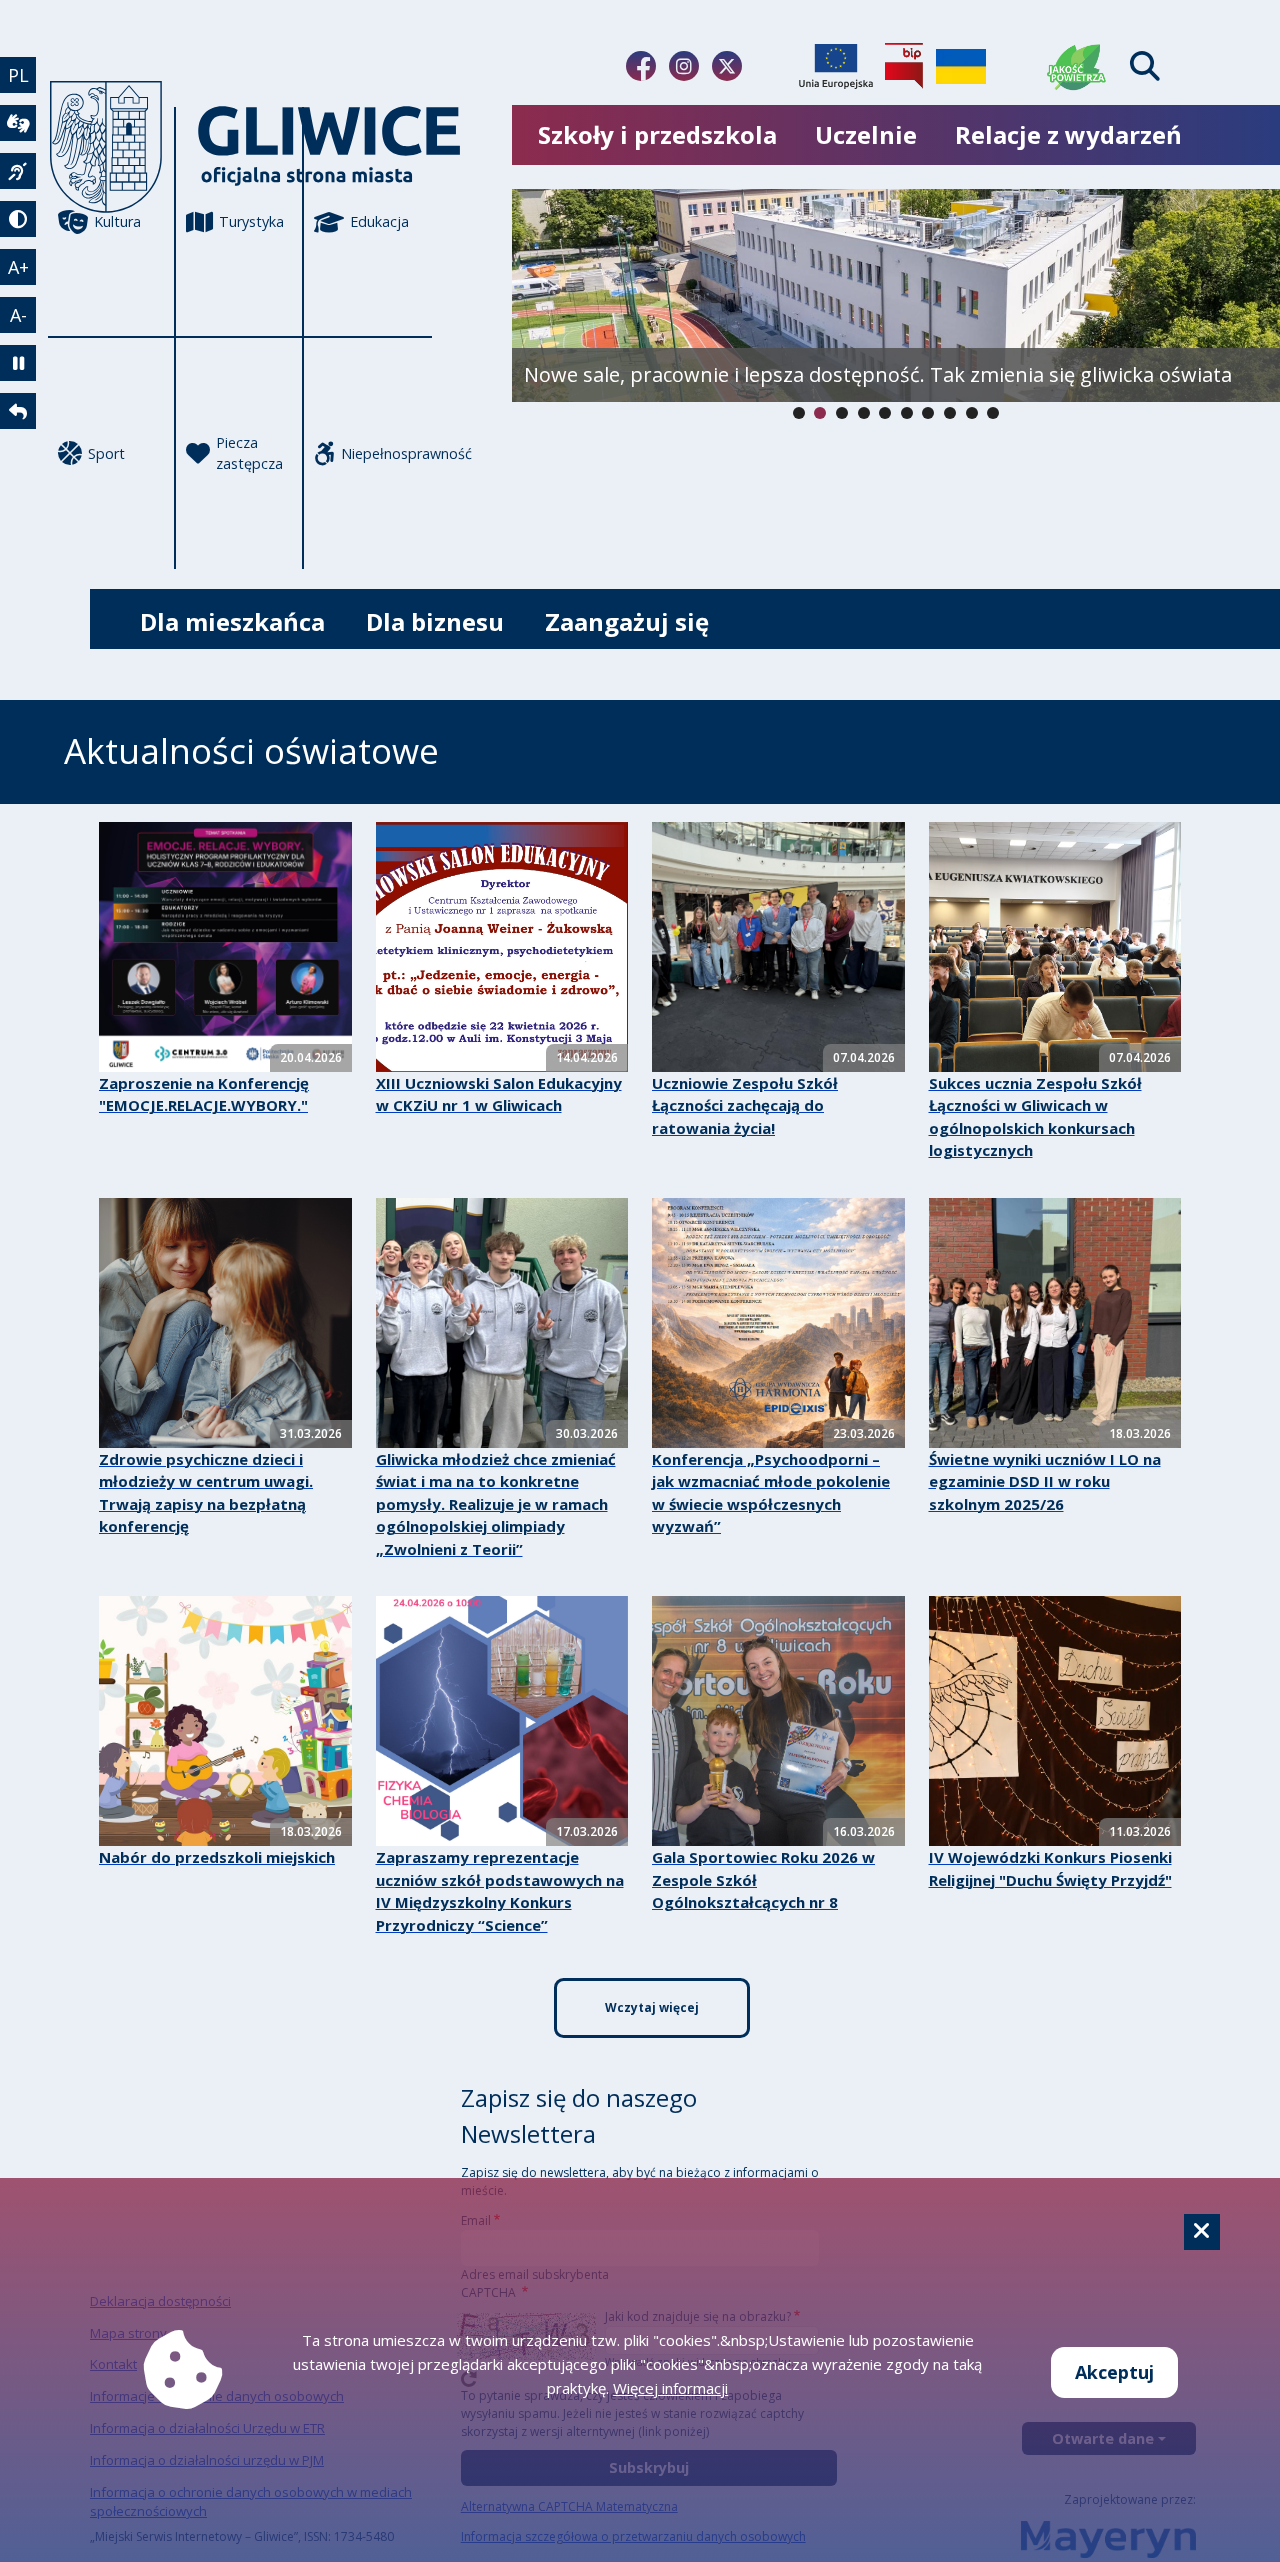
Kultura (117, 221)
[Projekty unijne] (836, 66)
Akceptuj (1114, 2372)
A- (18, 315)
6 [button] (928, 413)
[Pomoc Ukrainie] (961, 66)
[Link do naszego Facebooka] (641, 66)
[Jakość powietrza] (1077, 66)
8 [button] (972, 413)
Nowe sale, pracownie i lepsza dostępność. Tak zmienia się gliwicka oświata (878, 374)
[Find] (1145, 66)
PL (18, 75)
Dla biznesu (435, 621)
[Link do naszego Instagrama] (684, 66)
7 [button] (950, 413)
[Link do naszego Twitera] (727, 66)
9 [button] (993, 413)
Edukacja (379, 221)
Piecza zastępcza (249, 453)
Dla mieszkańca (232, 621)
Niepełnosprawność (386, 453)
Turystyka (251, 221)
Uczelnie (866, 134)
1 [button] (820, 413)
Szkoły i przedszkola (657, 134)
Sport (106, 453)
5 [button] (907, 413)
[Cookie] (1202, 2232)
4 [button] (885, 413)
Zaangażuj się (627, 621)
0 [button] (799, 413)
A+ (18, 267)
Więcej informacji (670, 2388)
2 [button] (842, 413)
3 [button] (864, 413)
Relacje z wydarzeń (1068, 134)
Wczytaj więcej (652, 2007)
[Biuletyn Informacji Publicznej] (904, 66)
